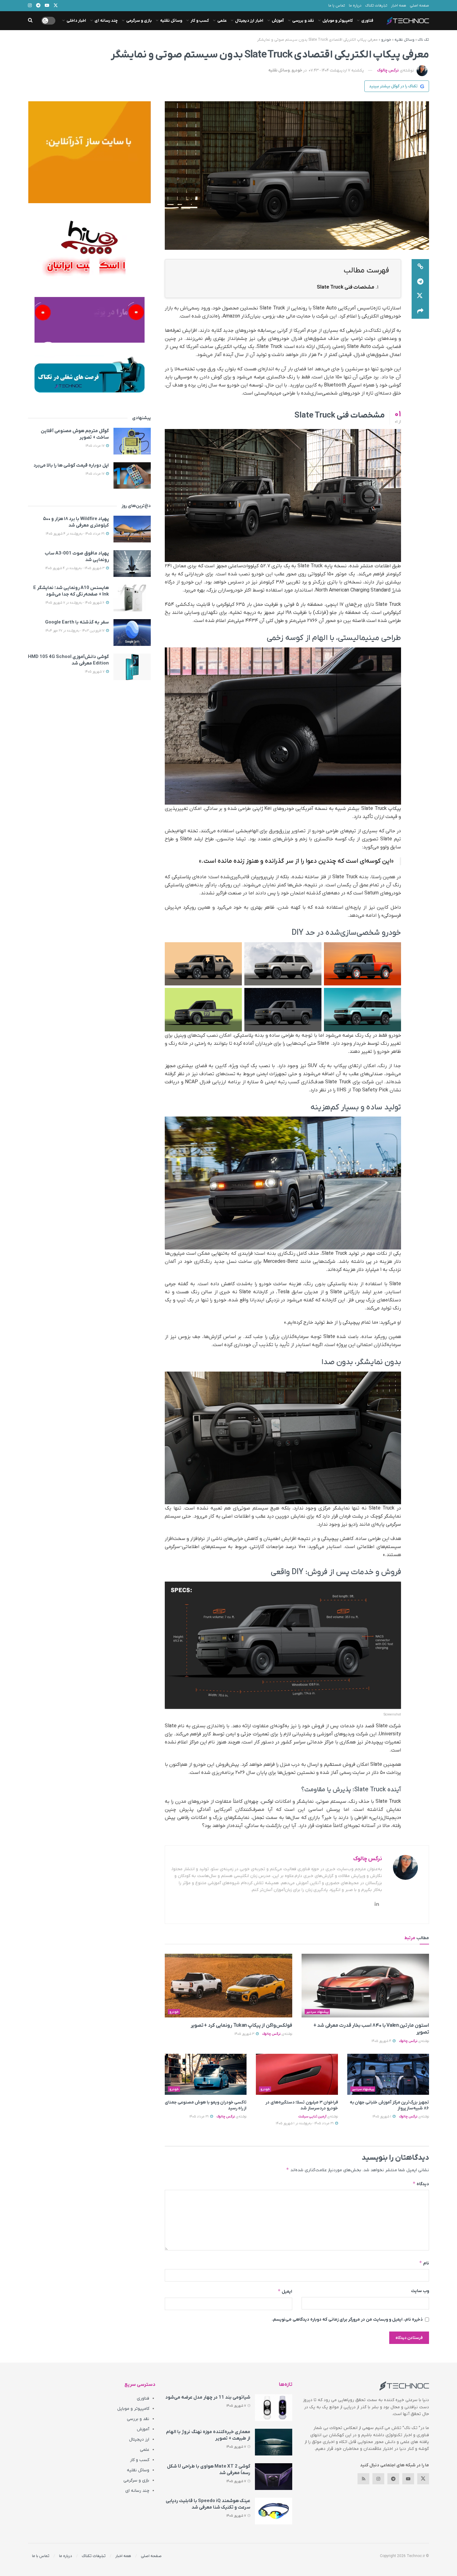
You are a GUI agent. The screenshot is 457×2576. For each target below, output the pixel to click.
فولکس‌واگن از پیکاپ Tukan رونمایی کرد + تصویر (241, 2026)
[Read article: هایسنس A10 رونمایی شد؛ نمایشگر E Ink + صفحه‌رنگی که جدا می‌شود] (132, 598)
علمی (222, 21)
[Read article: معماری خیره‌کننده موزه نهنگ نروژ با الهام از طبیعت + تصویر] (274, 2442)
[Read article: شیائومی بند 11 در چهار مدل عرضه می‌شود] (274, 2408)
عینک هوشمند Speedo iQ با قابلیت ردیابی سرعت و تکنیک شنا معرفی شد (208, 2504)
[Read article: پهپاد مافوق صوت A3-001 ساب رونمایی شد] (132, 564)
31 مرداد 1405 (199, 2117)
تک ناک (423, 40)
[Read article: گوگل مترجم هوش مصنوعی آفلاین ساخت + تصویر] (132, 441)
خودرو (386, 40)
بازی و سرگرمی (139, 21)
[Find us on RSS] (363, 2479)
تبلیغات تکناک (376, 6)
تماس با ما (337, 6)
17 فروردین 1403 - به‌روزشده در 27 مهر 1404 (75, 631)
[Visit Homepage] (408, 21)
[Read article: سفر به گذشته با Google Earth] (132, 633)
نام (424, 2263)
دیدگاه (421, 2184)
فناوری (367, 21)
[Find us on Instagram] (378, 2479)
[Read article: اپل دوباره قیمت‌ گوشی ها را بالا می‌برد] (132, 476)
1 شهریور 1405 (382, 2117)
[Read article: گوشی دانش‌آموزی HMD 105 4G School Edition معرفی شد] (132, 667)
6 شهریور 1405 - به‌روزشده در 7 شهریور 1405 (75, 603)
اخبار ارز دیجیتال (249, 21)
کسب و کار (200, 21)
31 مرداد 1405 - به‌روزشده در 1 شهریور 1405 (305, 2123)
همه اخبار (399, 6)
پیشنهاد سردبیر (317, 2012)
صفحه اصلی (419, 6)
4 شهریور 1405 (382, 2041)
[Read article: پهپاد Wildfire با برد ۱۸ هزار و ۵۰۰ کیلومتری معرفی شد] (132, 529)
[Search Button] (30, 21)
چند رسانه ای (106, 21)
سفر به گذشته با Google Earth (77, 622)
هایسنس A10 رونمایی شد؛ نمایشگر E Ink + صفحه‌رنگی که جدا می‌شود (71, 591)
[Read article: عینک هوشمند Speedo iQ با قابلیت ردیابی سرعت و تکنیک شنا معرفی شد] (274, 2511)
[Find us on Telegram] (393, 2479)
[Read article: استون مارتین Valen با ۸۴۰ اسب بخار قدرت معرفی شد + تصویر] (365, 1986)
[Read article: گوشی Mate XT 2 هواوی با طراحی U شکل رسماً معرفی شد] (274, 2477)
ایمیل (285, 2291)
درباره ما (355, 6)
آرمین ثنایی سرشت (312, 2117)
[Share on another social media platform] (420, 311)
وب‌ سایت (420, 2291)
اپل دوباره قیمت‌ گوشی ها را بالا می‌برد (71, 465)
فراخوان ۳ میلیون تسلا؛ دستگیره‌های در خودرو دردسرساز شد (302, 2106)
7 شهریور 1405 (95, 672)
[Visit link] (89, 152)
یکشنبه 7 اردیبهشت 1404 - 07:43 (336, 70)
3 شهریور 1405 (245, 2034)
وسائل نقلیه (171, 21)
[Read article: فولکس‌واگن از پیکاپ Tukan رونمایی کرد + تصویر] (228, 1986)
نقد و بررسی (303, 21)
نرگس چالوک (388, 70)
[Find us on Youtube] (408, 2479)
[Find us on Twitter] (423, 2479)
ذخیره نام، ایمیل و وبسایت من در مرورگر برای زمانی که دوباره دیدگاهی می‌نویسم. (347, 2320)
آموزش (278, 21)
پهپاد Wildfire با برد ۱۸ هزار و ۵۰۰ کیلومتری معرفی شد (76, 522)
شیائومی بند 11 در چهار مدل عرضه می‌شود (208, 2397)
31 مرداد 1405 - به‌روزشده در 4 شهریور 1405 (76, 534)
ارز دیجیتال (139, 2439)
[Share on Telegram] (420, 281)
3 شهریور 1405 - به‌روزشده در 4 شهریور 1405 (75, 568)
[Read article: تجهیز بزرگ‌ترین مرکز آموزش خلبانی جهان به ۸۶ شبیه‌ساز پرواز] (388, 2074)
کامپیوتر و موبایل (338, 21)
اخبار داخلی (76, 21)
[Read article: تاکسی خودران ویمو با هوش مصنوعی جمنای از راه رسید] (206, 2074)
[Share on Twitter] (420, 296)
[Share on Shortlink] (420, 267)
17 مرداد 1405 (95, 446)
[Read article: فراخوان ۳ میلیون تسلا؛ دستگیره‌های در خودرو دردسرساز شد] (297, 2074)
